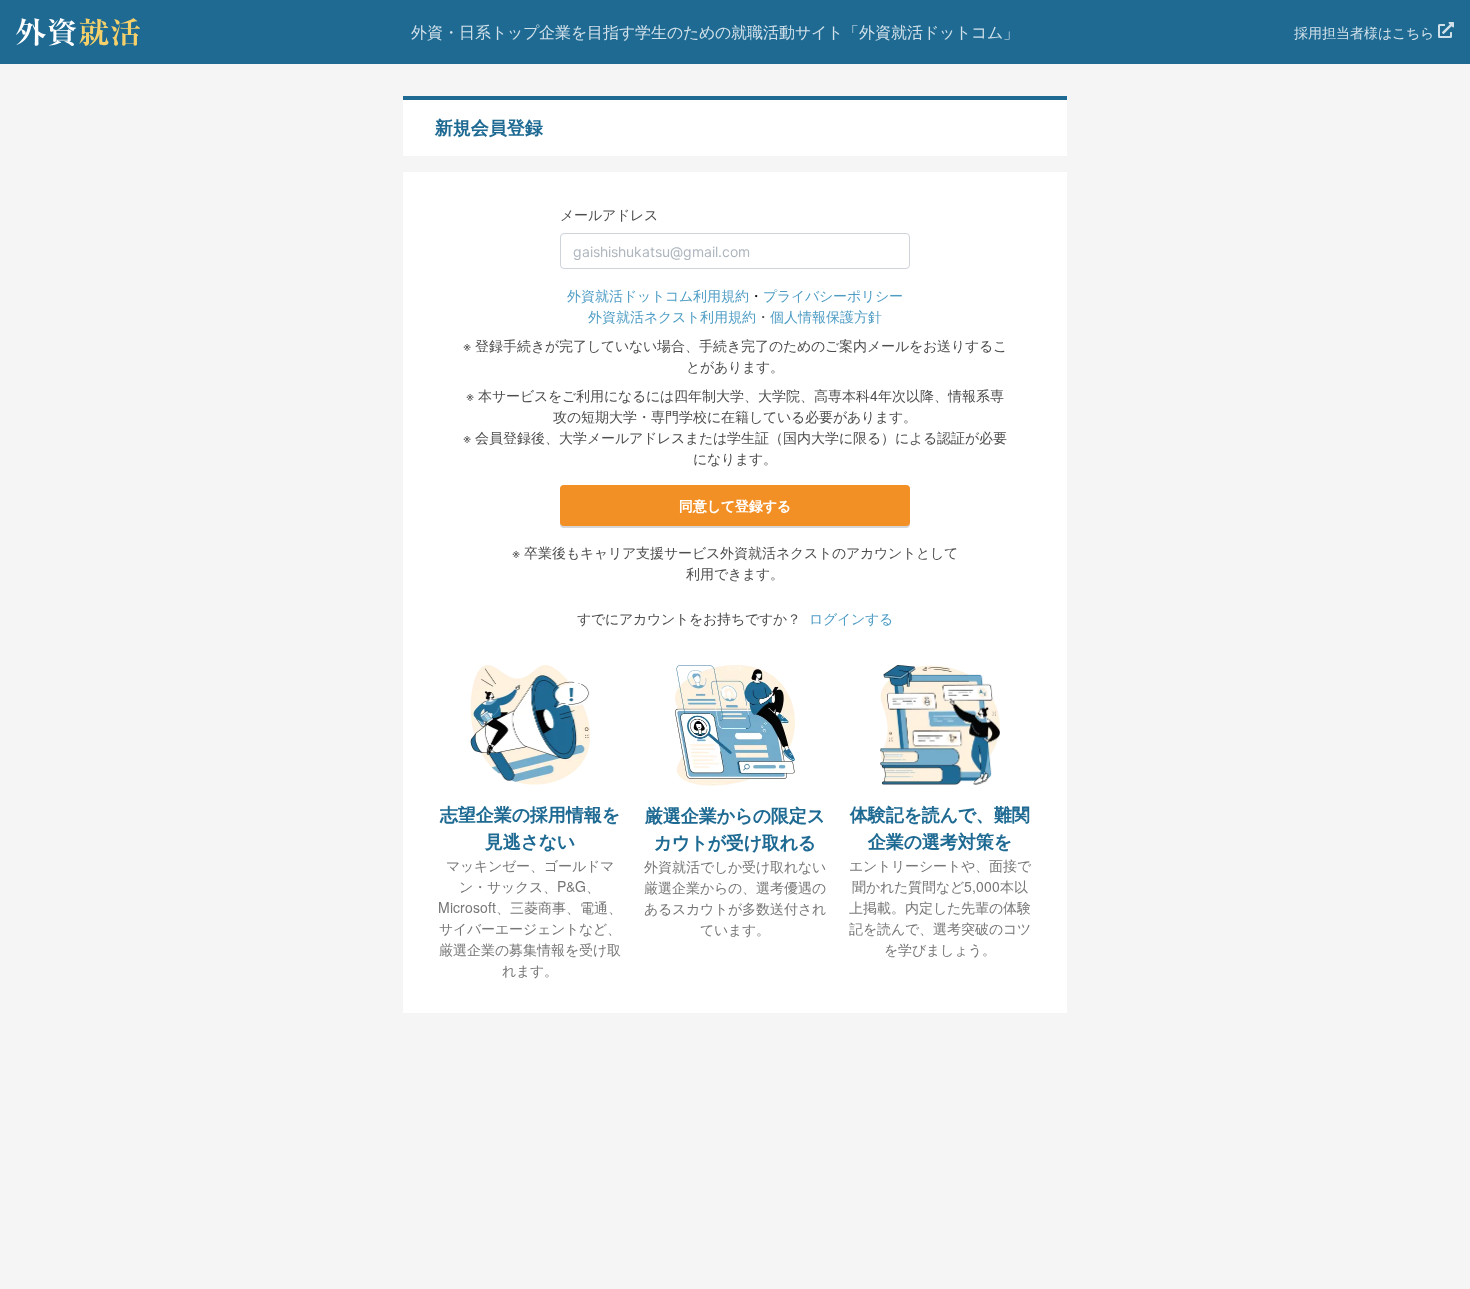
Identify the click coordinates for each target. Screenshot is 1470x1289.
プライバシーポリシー (833, 295)
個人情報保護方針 (826, 316)
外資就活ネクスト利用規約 (672, 316)
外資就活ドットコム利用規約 (658, 295)
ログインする (851, 618)
